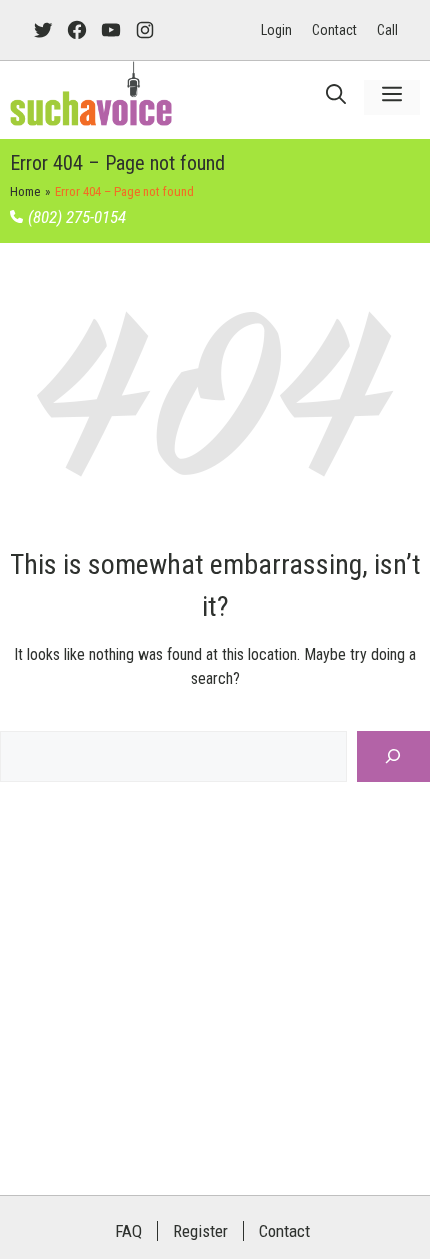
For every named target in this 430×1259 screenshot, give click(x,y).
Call (387, 30)
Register (200, 1231)
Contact (334, 30)
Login (276, 30)
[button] (336, 97)
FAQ (128, 1231)
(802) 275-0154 (77, 217)
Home (25, 191)
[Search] (393, 756)
